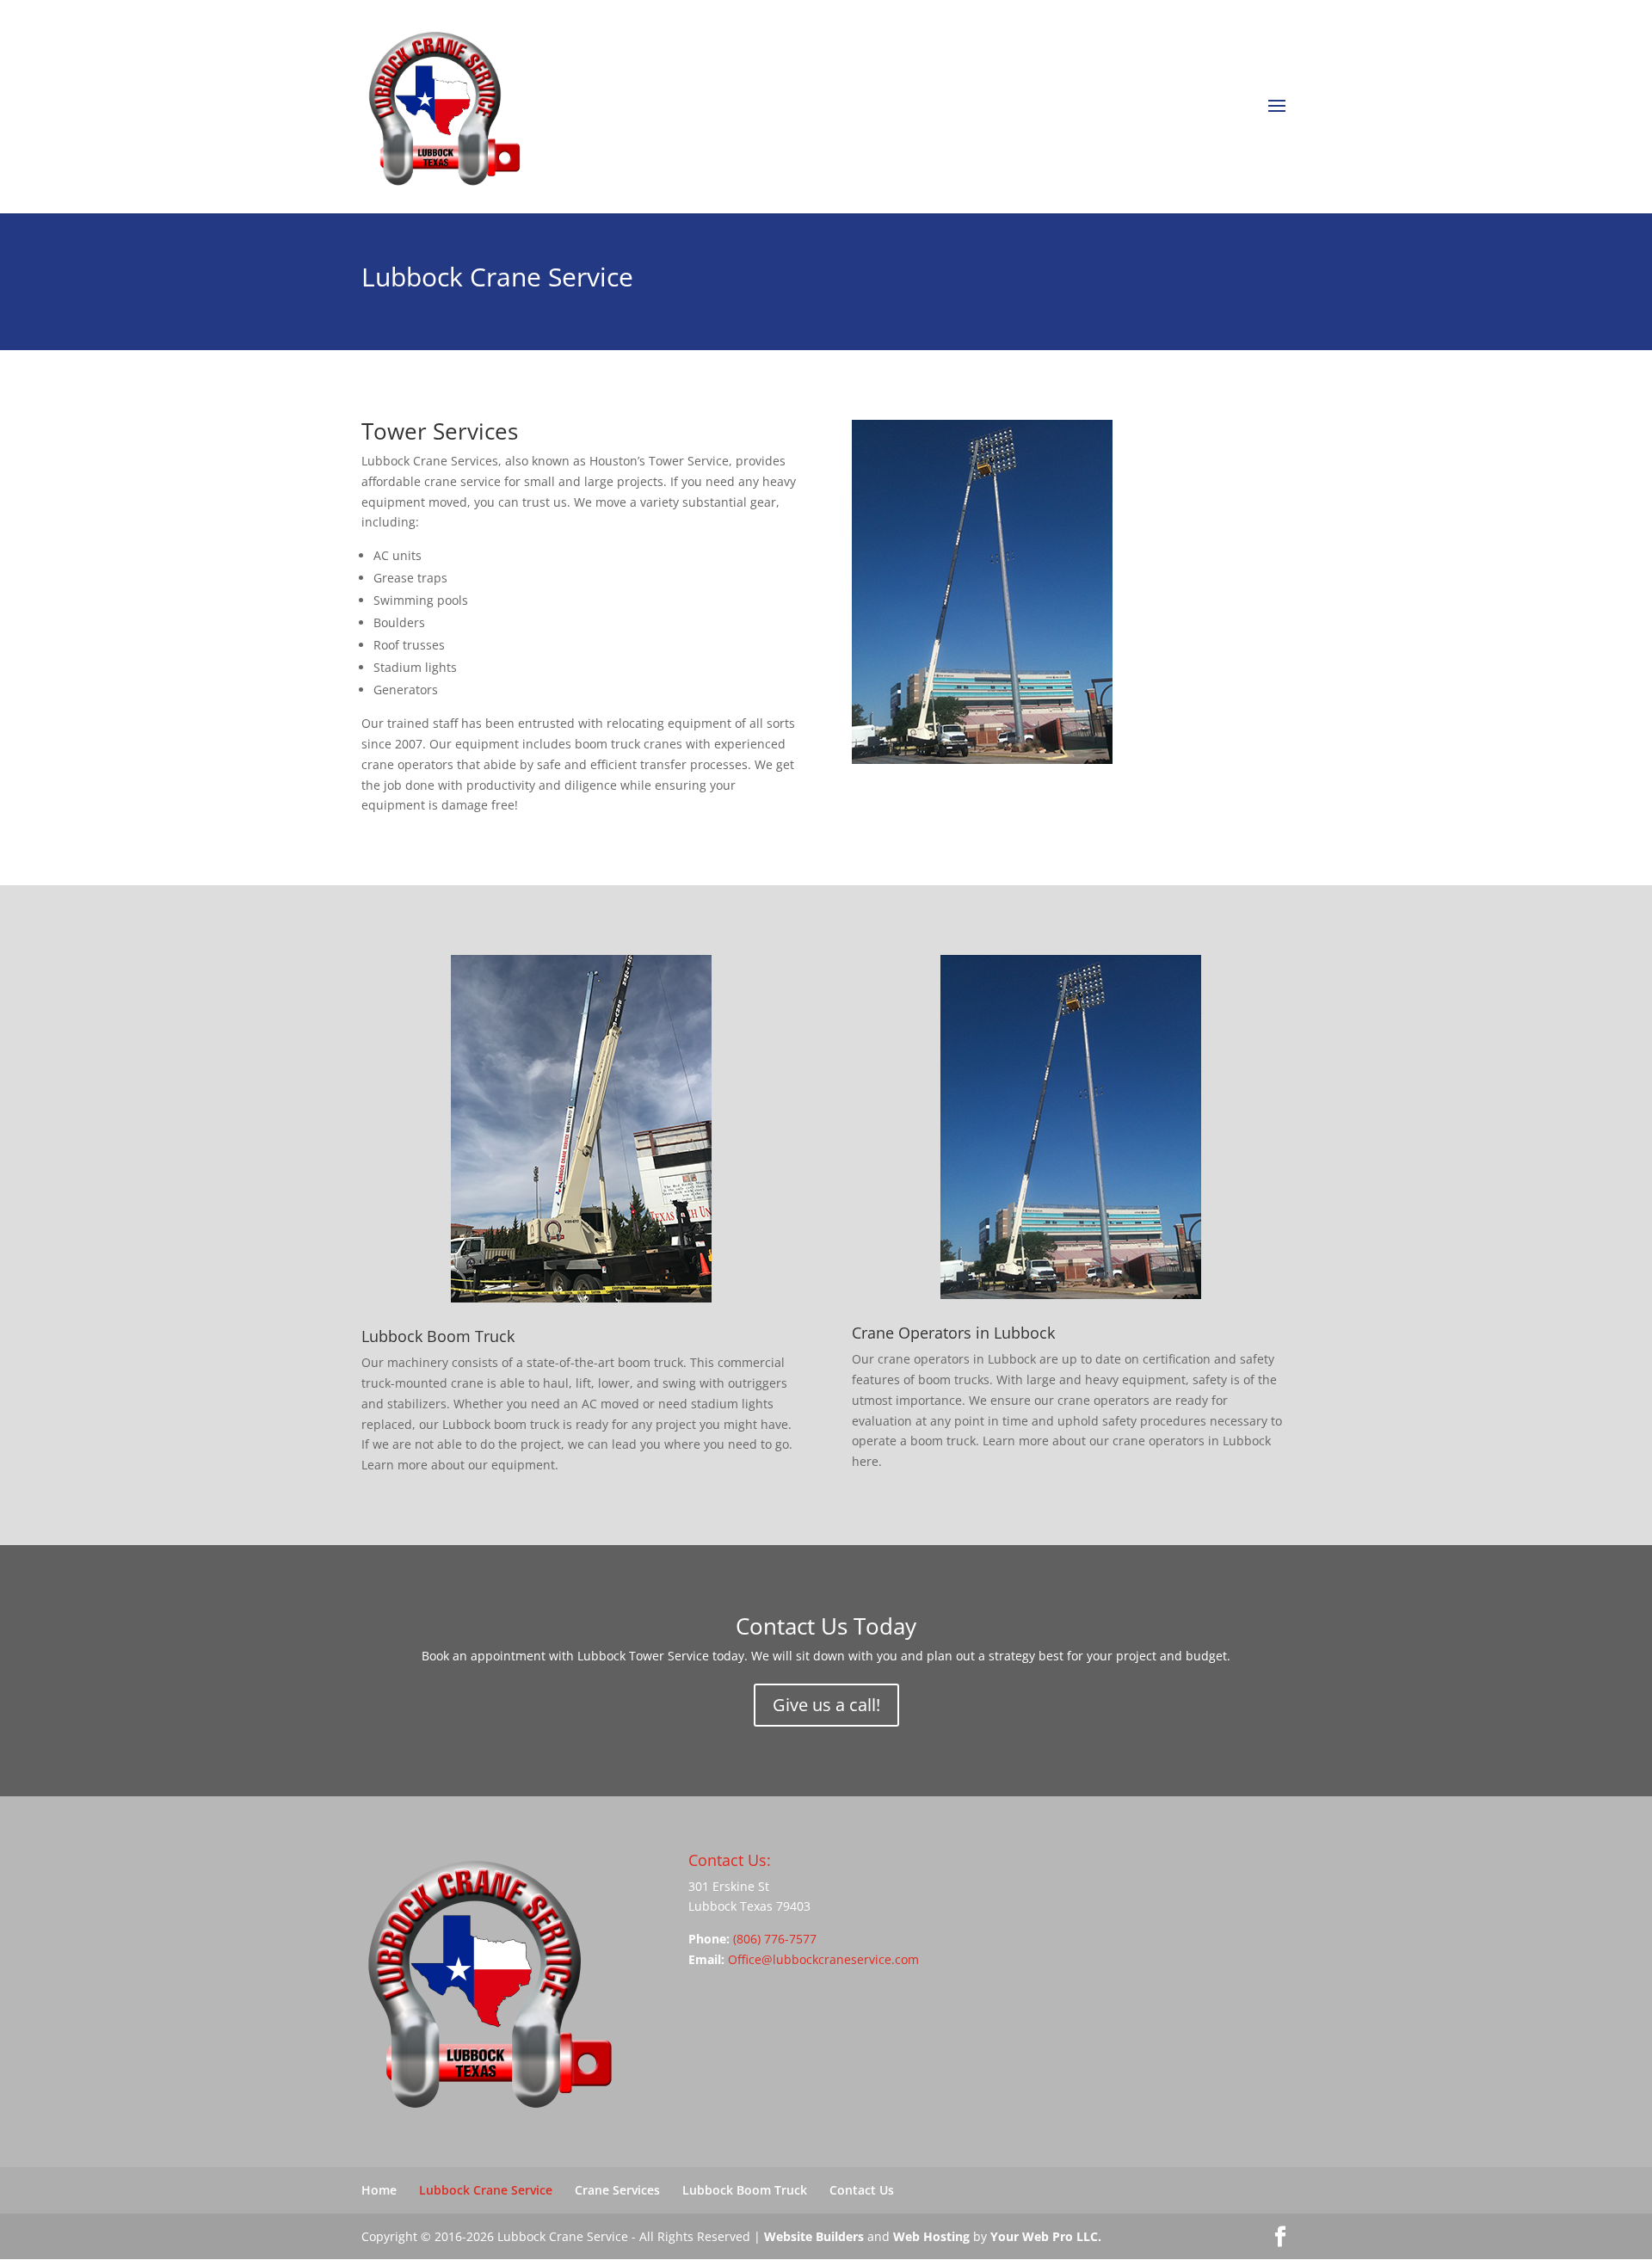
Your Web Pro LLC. (1046, 2236)
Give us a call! (826, 1705)
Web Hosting (931, 2236)
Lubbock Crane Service (486, 2190)
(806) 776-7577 (775, 1939)
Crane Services (617, 2190)
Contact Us (862, 2190)
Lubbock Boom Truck (438, 1336)
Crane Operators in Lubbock (953, 1333)
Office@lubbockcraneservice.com (823, 1959)
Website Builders (814, 2236)
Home (379, 2190)
